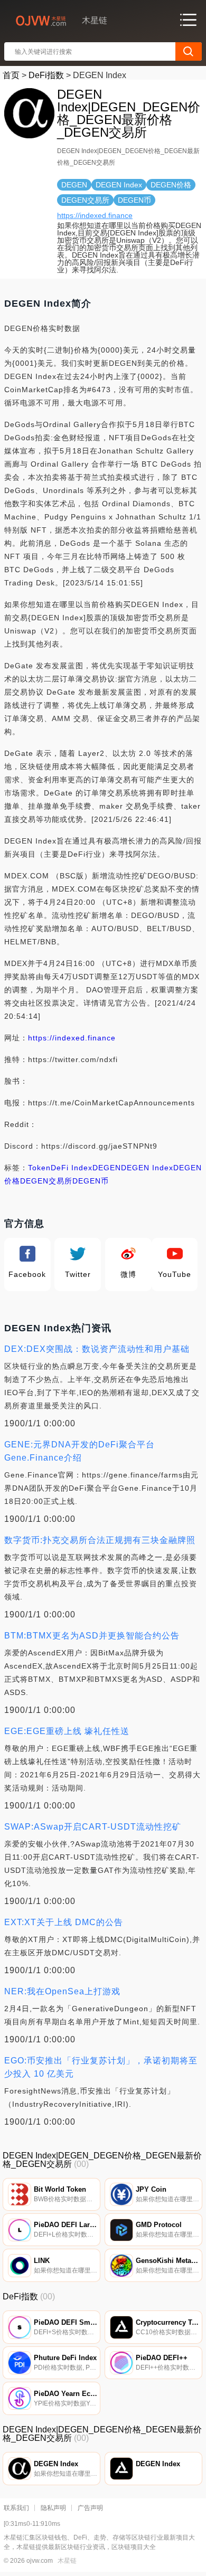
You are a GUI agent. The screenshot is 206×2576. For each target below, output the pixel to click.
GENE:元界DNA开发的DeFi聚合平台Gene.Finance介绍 (79, 1451)
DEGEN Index (147, 1168)
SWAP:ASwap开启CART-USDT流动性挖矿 (93, 1827)
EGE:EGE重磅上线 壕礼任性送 (67, 1731)
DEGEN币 (91, 1181)
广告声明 (90, 2508)
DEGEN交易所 (46, 1181)
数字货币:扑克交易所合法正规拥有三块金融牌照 (100, 1540)
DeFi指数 (46, 75)
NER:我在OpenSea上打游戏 (62, 1991)
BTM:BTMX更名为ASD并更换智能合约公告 (92, 1636)
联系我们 (16, 2508)
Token (39, 1168)
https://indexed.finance (95, 215)
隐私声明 (53, 2508)
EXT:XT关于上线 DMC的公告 (64, 1922)
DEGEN (107, 1168)
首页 (11, 75)
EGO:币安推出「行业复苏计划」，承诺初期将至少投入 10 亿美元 (101, 2067)
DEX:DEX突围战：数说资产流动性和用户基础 (97, 1349)
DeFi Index (72, 1168)
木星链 (67, 2561)
